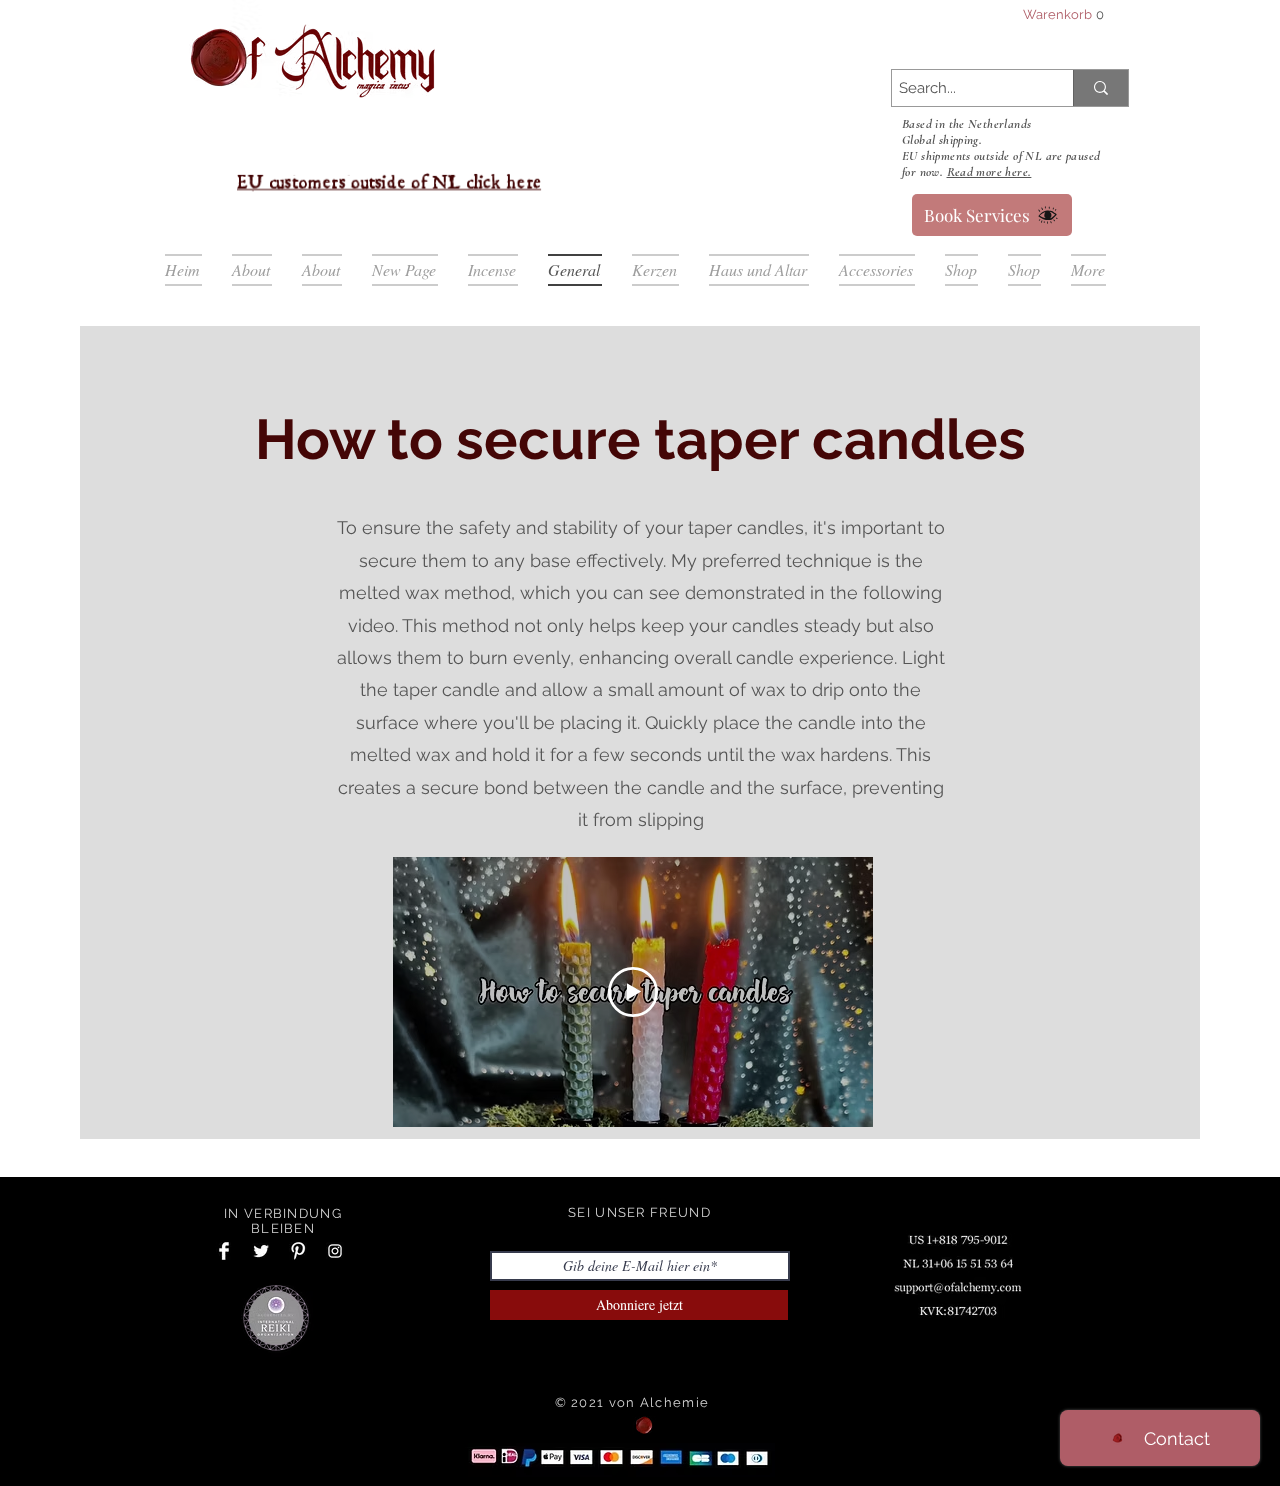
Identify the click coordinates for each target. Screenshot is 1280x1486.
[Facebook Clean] (224, 1251)
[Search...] (1100, 88)
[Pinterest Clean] (298, 1251)
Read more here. (989, 172)
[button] (1063, 14)
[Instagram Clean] (335, 1251)
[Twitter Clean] (261, 1251)
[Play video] (633, 992)
